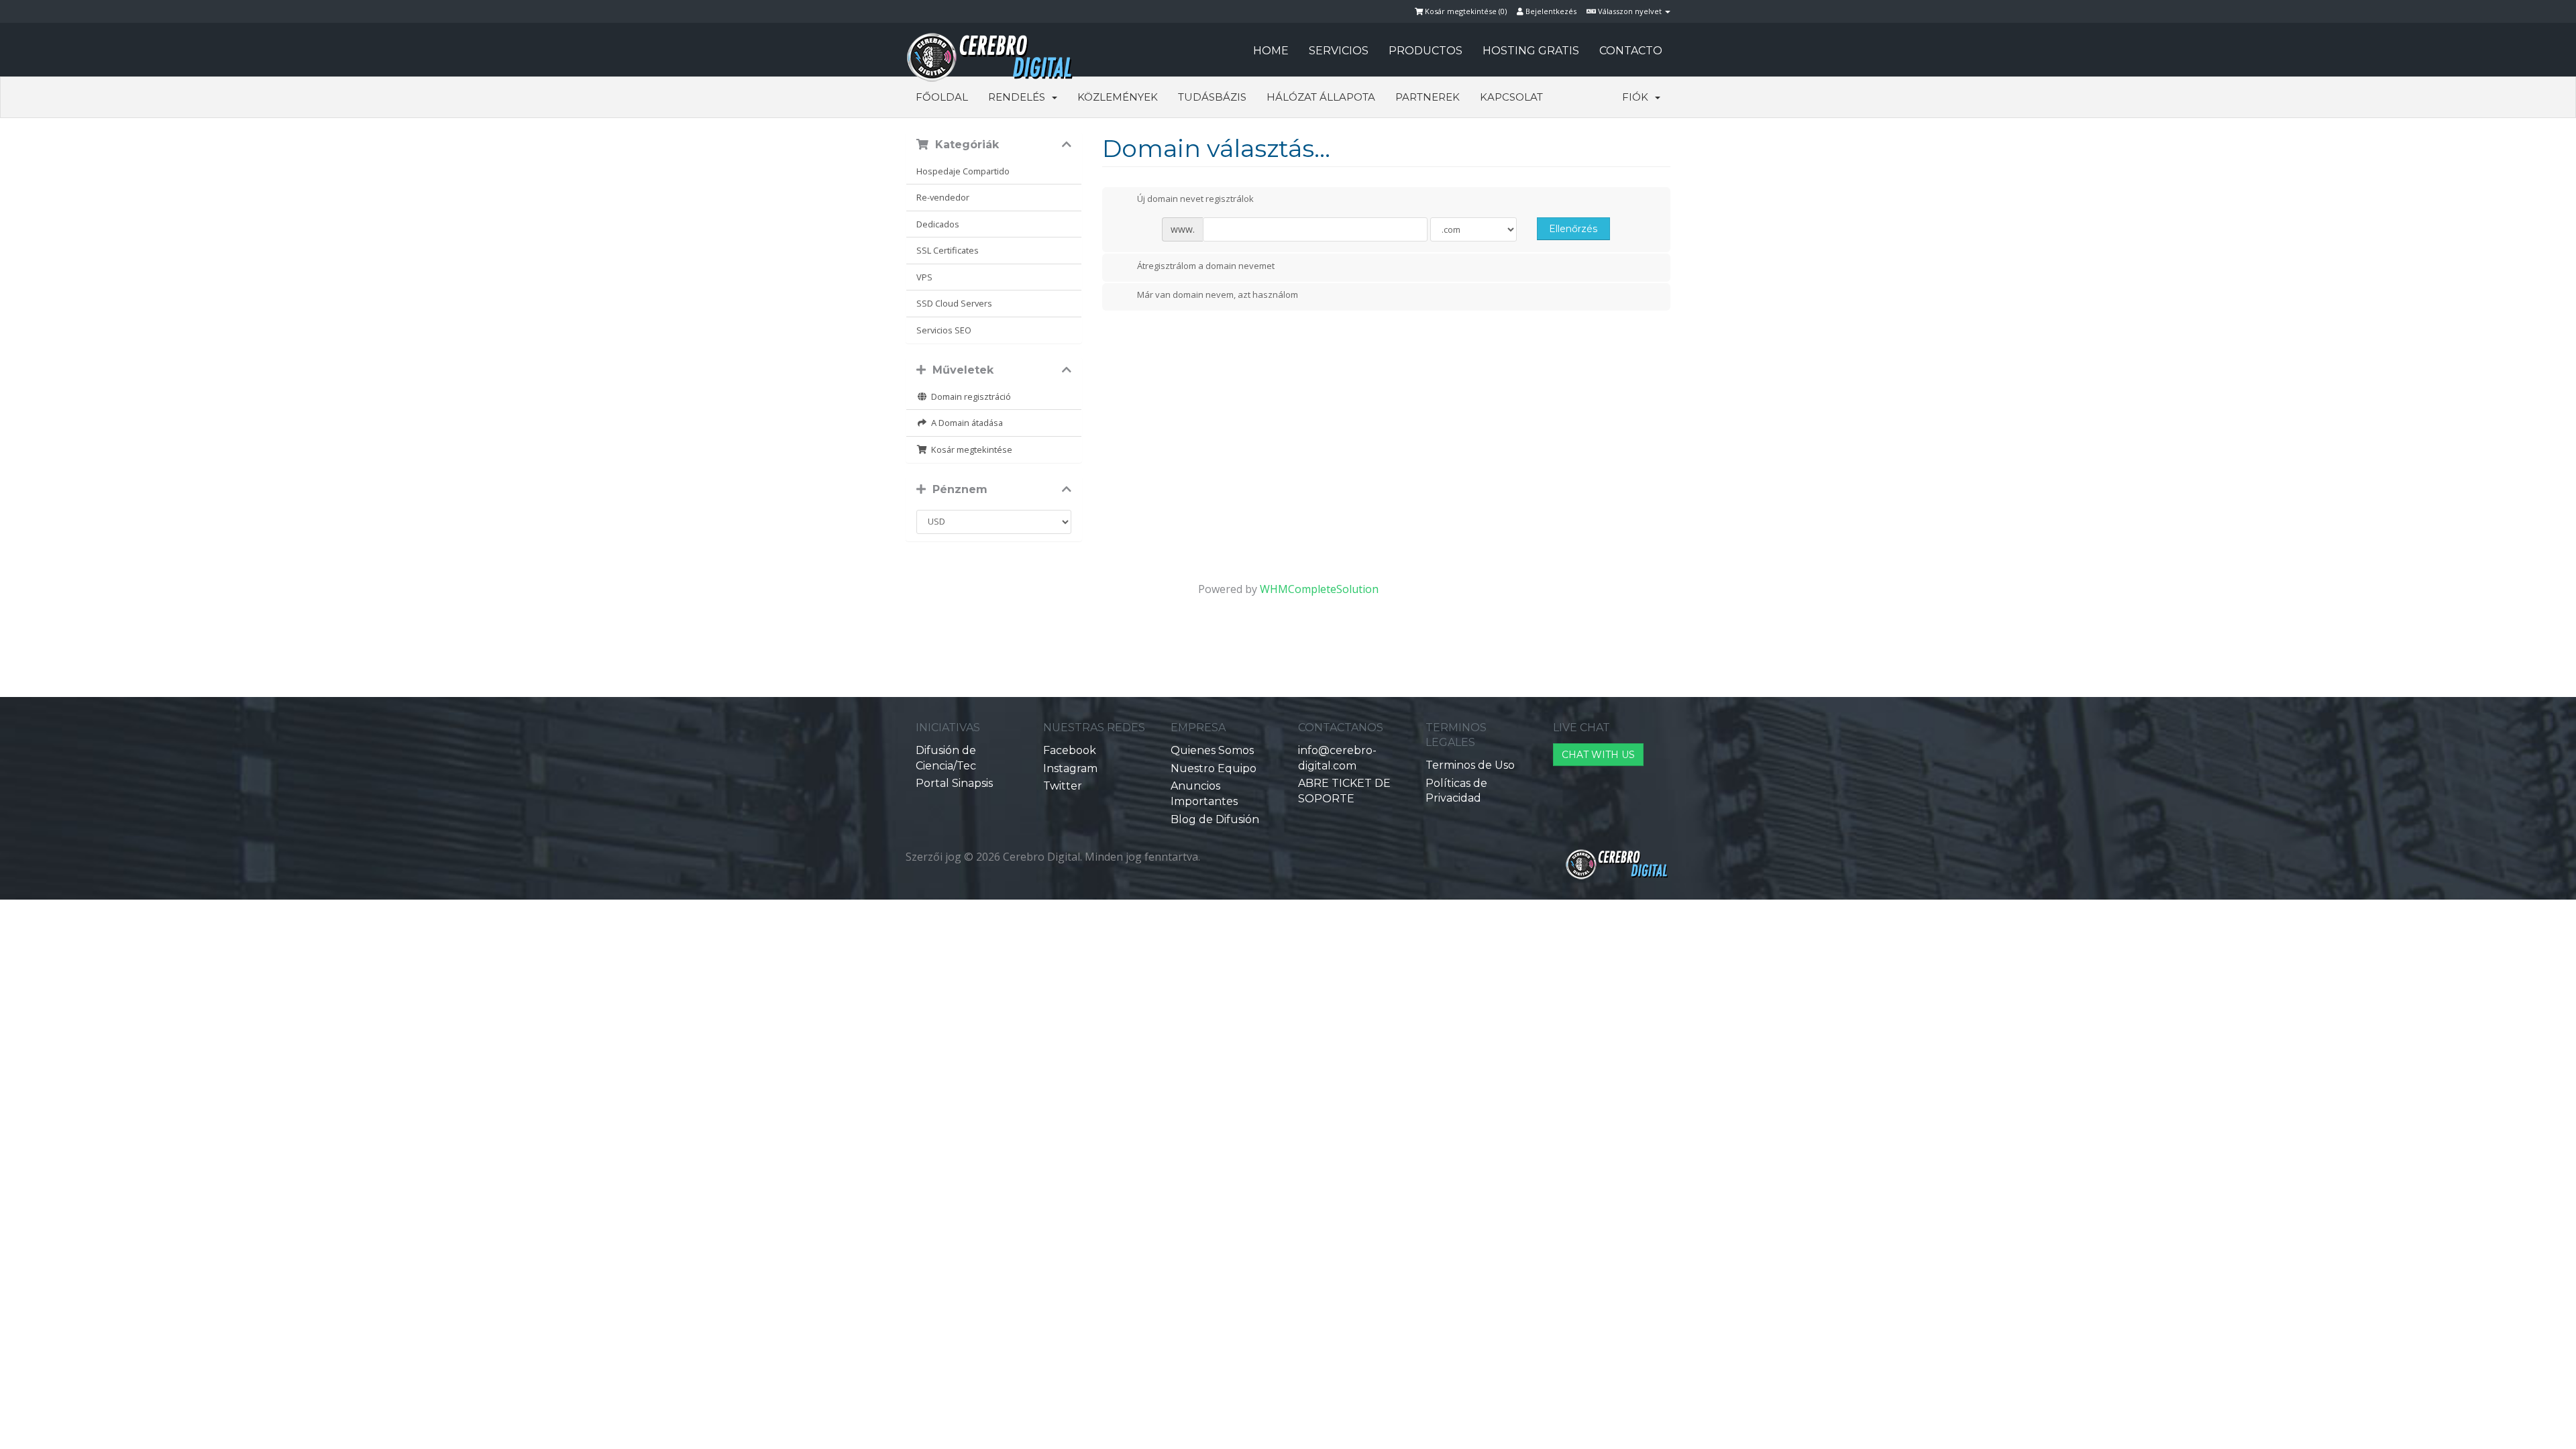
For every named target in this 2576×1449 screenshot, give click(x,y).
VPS (924, 277)
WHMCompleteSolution (1319, 589)
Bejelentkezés (1550, 11)
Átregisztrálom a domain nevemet (1206, 266)
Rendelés (1019, 97)
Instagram (1070, 768)
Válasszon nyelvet (1630, 11)
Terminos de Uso (1470, 765)
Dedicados (938, 224)
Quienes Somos (1212, 750)
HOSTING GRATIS (1531, 51)
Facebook (1070, 750)
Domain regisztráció (969, 396)
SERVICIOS (1339, 51)
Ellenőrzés (1573, 229)
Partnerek (1428, 97)
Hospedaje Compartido (963, 171)
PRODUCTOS (1426, 51)
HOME (1271, 51)
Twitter (1063, 786)
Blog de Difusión (1215, 819)
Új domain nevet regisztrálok (1195, 199)
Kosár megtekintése (970, 449)
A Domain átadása (965, 423)
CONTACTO (1631, 51)
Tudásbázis (1212, 97)
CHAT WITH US (1598, 755)
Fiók (1638, 97)
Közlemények (1118, 97)
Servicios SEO (944, 330)
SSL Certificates (948, 250)
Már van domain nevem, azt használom (1218, 295)
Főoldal (942, 97)
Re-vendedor (943, 197)
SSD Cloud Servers (954, 303)
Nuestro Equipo (1214, 768)
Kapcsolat (1511, 97)
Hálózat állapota (1321, 97)
